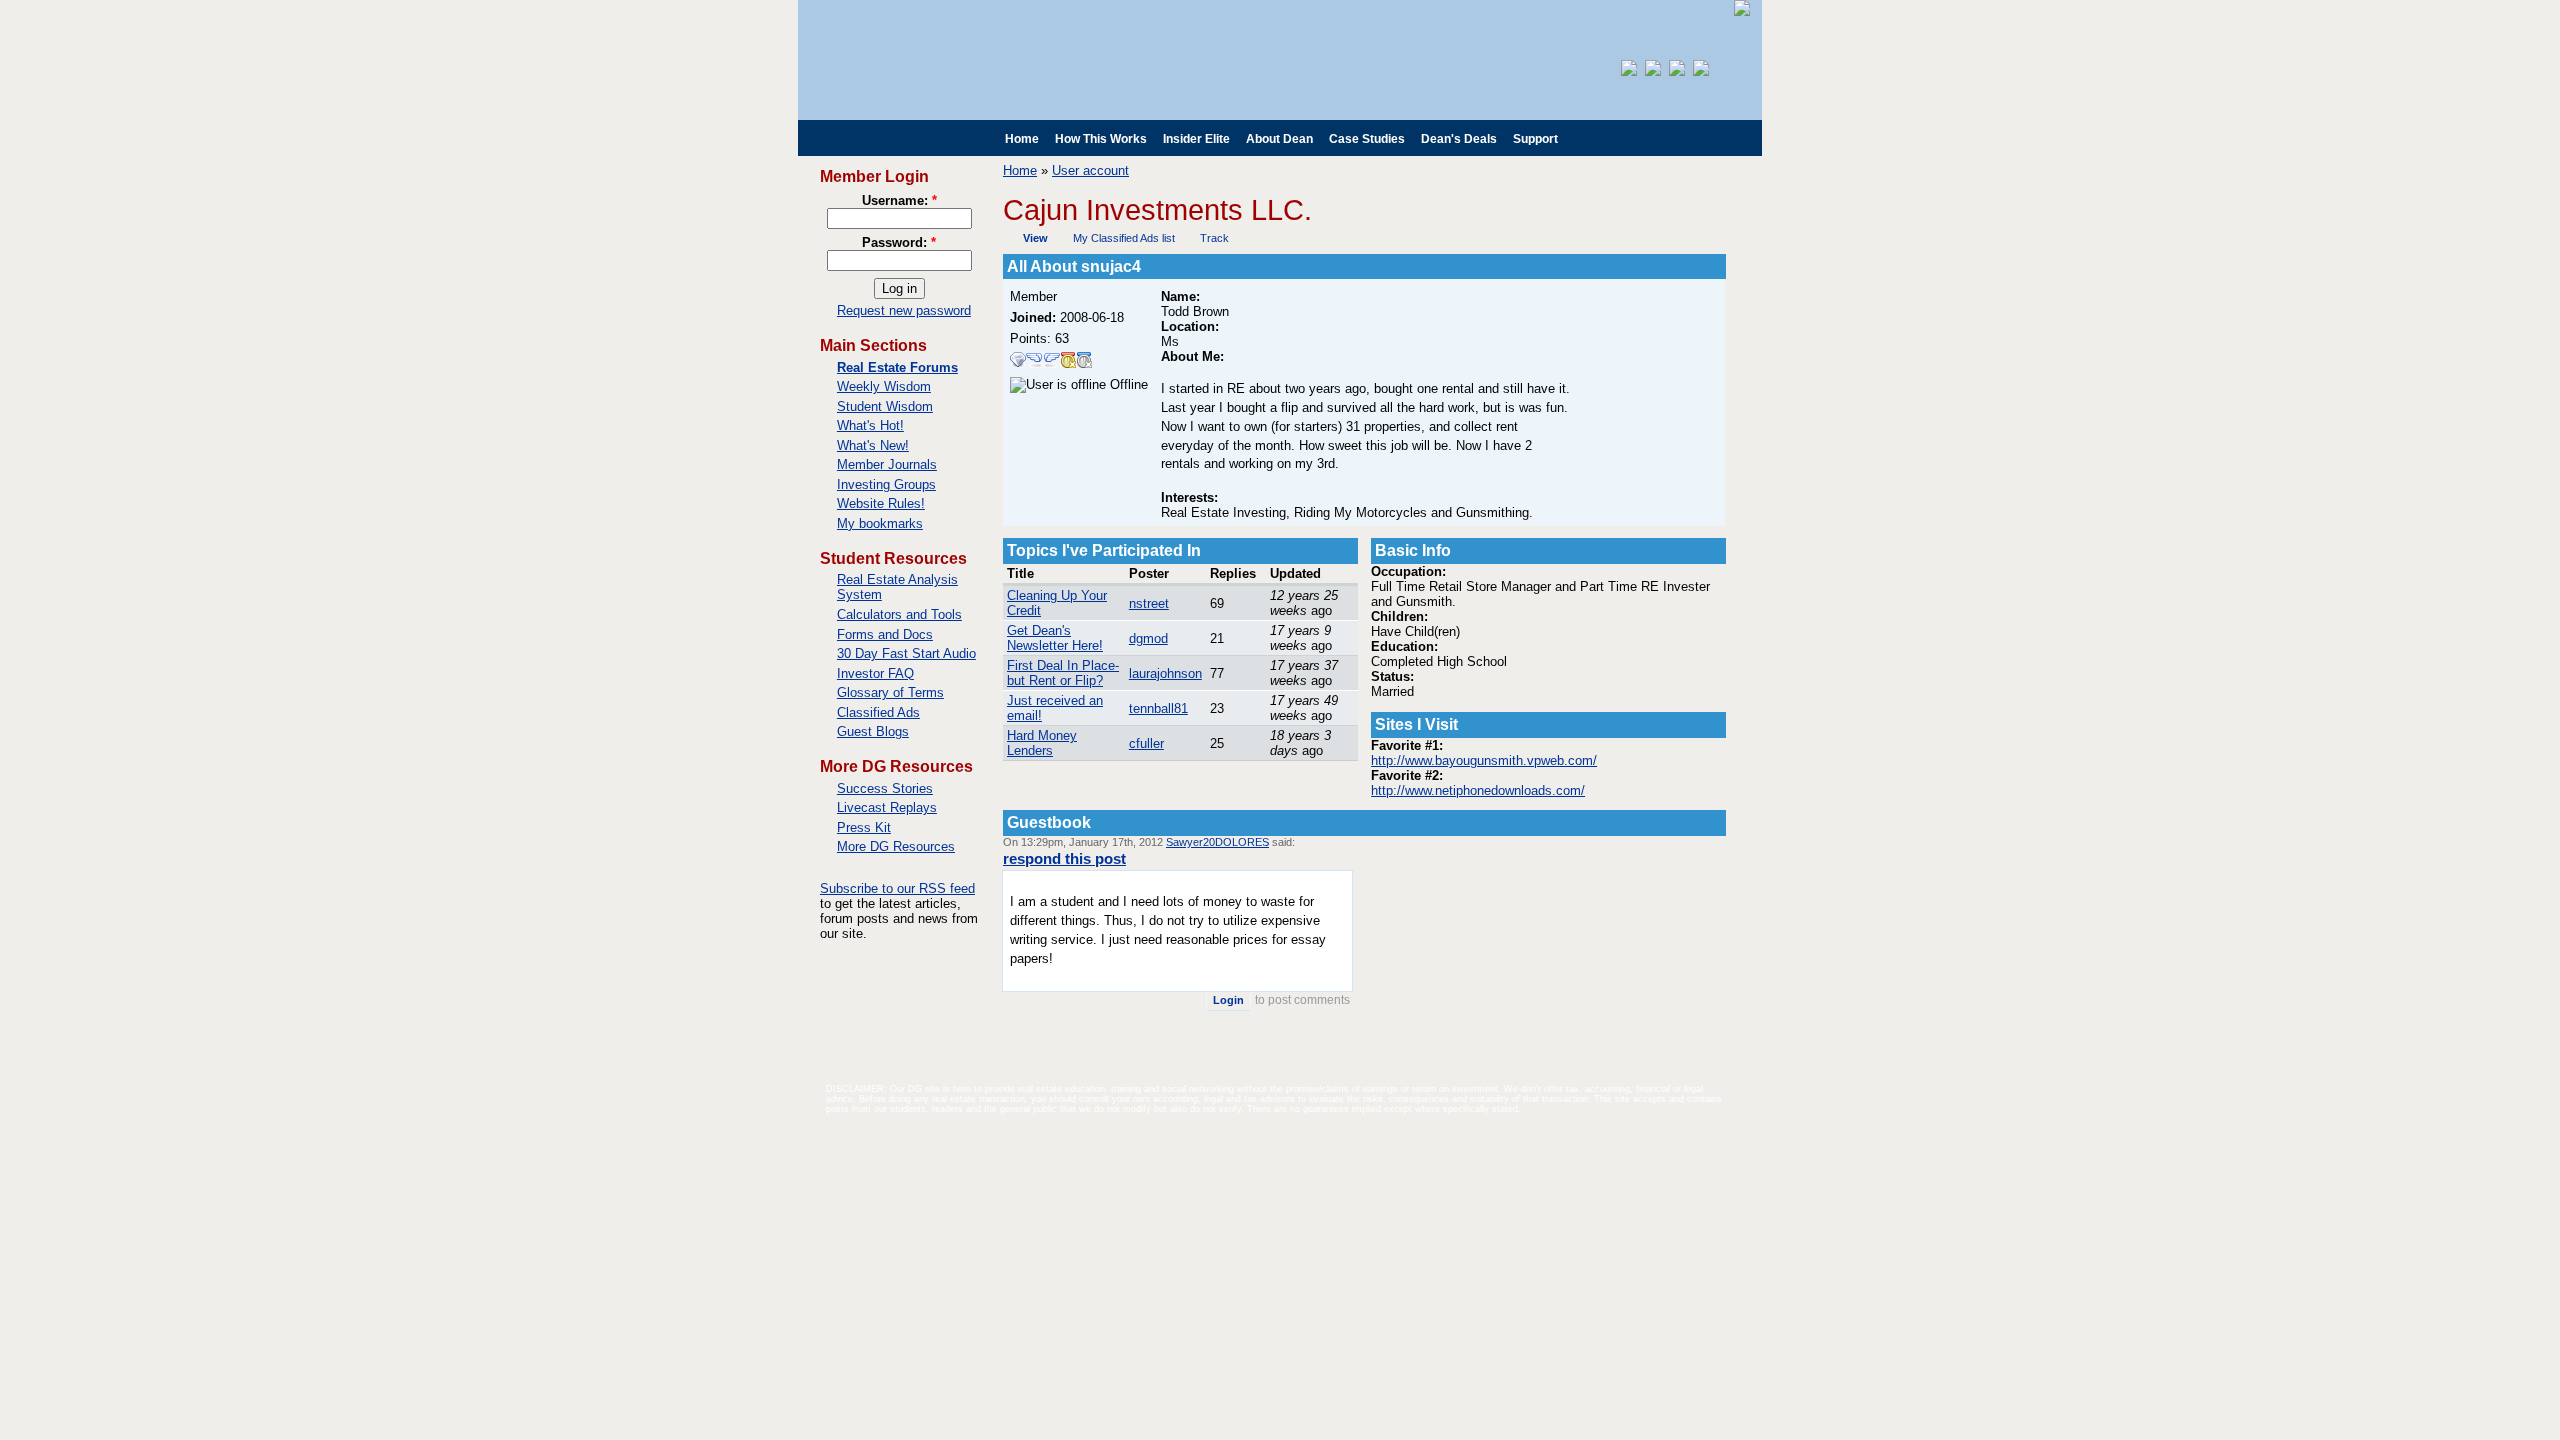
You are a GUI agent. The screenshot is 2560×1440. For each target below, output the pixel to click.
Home (1022, 139)
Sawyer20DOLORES (1217, 842)
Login (1228, 1000)
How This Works (1101, 139)
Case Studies (1367, 139)
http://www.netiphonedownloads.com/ (1478, 790)
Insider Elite (1196, 139)
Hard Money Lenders (1042, 743)
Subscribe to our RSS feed (897, 888)
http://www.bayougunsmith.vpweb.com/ (1484, 760)
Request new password (904, 310)
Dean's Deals (1459, 139)
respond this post (1064, 858)
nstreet (1149, 603)
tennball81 (1158, 708)
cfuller (1146, 743)
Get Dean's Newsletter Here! (1055, 638)
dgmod (1148, 638)
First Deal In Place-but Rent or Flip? (1063, 673)
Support (1535, 139)
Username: (899, 200)
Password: (899, 242)
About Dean (1279, 139)
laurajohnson (1165, 673)
